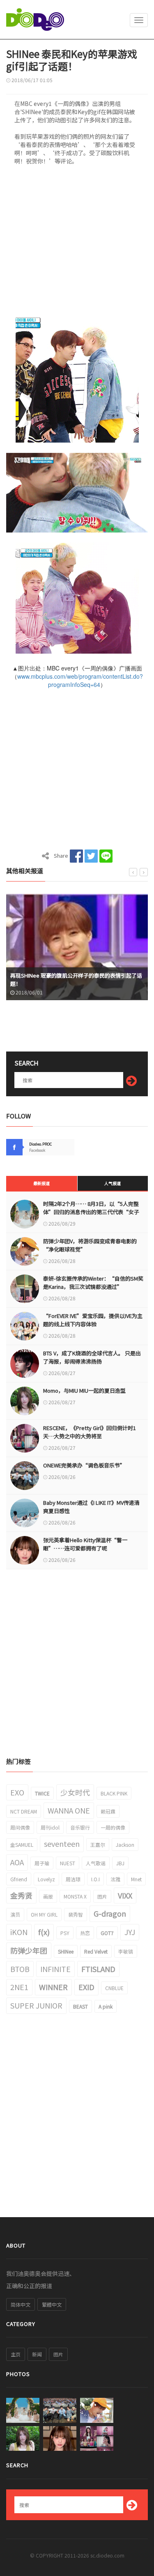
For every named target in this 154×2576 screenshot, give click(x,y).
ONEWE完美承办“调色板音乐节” (84, 1465)
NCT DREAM (24, 1811)
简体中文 (21, 2304)
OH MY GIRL (44, 1914)
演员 (15, 1914)
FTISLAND (98, 1969)
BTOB (20, 1969)
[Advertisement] (77, 242)
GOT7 (107, 1933)
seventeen (62, 1844)
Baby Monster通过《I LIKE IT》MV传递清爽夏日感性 (91, 1507)
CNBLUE (114, 1988)
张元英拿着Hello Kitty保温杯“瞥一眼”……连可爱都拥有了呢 (85, 1544)
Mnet (136, 1879)
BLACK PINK (114, 1793)
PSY (65, 1933)
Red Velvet (96, 1951)
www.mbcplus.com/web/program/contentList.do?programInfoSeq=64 (80, 680)
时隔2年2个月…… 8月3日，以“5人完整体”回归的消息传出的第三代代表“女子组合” (91, 1212)
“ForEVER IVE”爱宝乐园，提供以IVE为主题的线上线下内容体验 (93, 1320)
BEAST (80, 2006)
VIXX (125, 1895)
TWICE (42, 1793)
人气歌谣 (96, 1863)
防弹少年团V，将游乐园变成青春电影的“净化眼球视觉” (90, 1245)
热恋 (85, 1933)
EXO (17, 1792)
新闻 (37, 2354)
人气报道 (113, 1183)
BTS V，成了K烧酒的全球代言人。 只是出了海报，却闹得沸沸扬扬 (92, 1357)
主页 (16, 2354)
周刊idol (50, 1827)
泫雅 (115, 1879)
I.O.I (95, 1879)
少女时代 (75, 1792)
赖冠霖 (108, 1811)
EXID (86, 1987)
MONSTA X (75, 1896)
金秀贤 (21, 1895)
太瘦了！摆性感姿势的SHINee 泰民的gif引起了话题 (73, 984)
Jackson (125, 1845)
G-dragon (110, 1913)
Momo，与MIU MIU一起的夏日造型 (84, 1390)
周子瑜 (42, 1863)
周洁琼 (73, 1879)
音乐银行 (80, 1827)
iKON (19, 1932)
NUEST (68, 1863)
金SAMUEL (22, 1845)
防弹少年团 (29, 1950)
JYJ (130, 1932)
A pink (106, 2006)
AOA (17, 1862)
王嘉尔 (98, 1845)
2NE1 (19, 1987)
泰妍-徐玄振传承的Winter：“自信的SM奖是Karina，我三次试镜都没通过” (93, 1282)
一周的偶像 (113, 1827)
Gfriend (19, 1879)
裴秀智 (76, 1914)
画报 (48, 1896)
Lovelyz (46, 1879)
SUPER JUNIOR (36, 2005)
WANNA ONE (69, 1810)
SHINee (66, 1951)
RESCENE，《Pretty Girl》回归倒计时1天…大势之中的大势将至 (90, 1432)
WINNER (53, 1987)
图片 (102, 1896)
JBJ (120, 1863)
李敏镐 (126, 1951)
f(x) (44, 1932)
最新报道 (41, 1183)
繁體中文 (52, 2304)
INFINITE (55, 1969)
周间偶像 (20, 1827)
